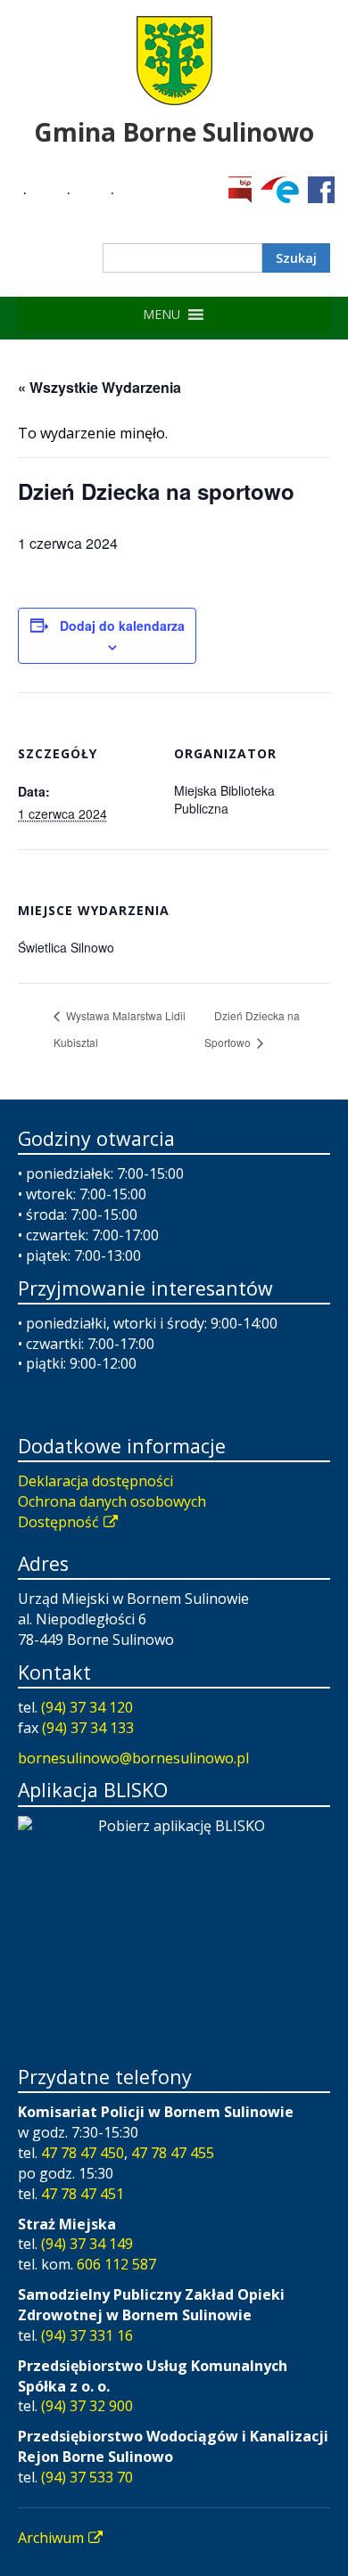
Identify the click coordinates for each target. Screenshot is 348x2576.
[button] (162, 315)
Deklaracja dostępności (95, 1481)
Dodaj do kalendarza (122, 626)
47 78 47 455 (173, 2153)
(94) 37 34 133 (88, 1728)
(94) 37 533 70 (87, 2477)
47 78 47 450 (83, 2153)
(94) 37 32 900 (87, 2406)
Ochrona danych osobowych (112, 1501)
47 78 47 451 (83, 2194)
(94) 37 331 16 (87, 2335)
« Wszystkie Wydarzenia (99, 387)
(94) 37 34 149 (87, 2244)
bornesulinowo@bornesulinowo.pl (133, 1758)
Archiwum (51, 2538)
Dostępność (58, 1522)
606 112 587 (116, 2264)
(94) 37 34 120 (87, 1707)
